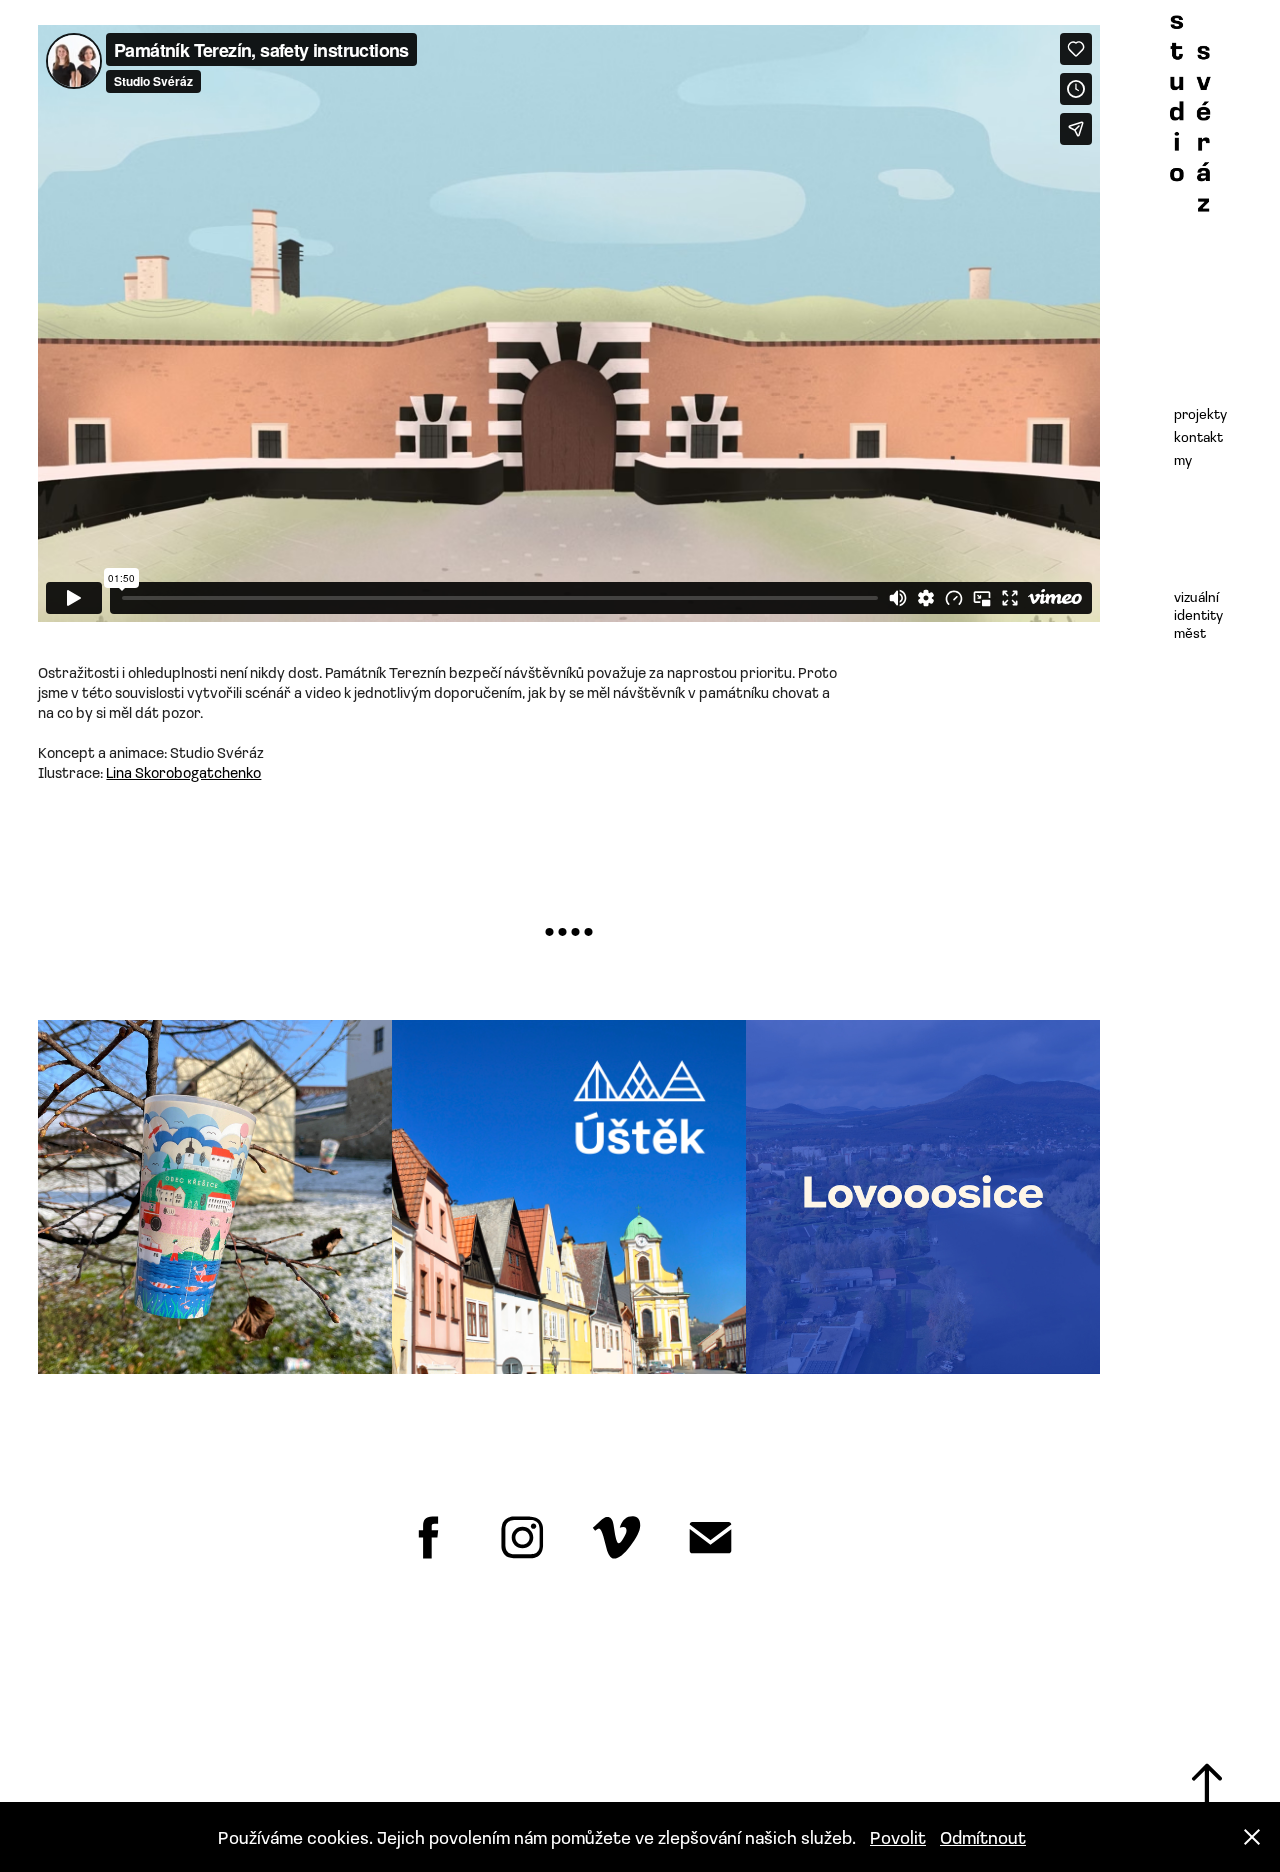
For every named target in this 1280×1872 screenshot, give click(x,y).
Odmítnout (983, 1837)
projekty (1200, 413)
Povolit (898, 1837)
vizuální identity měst (1198, 614)
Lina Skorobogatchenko (183, 772)
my (1183, 459)
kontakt (1198, 436)
